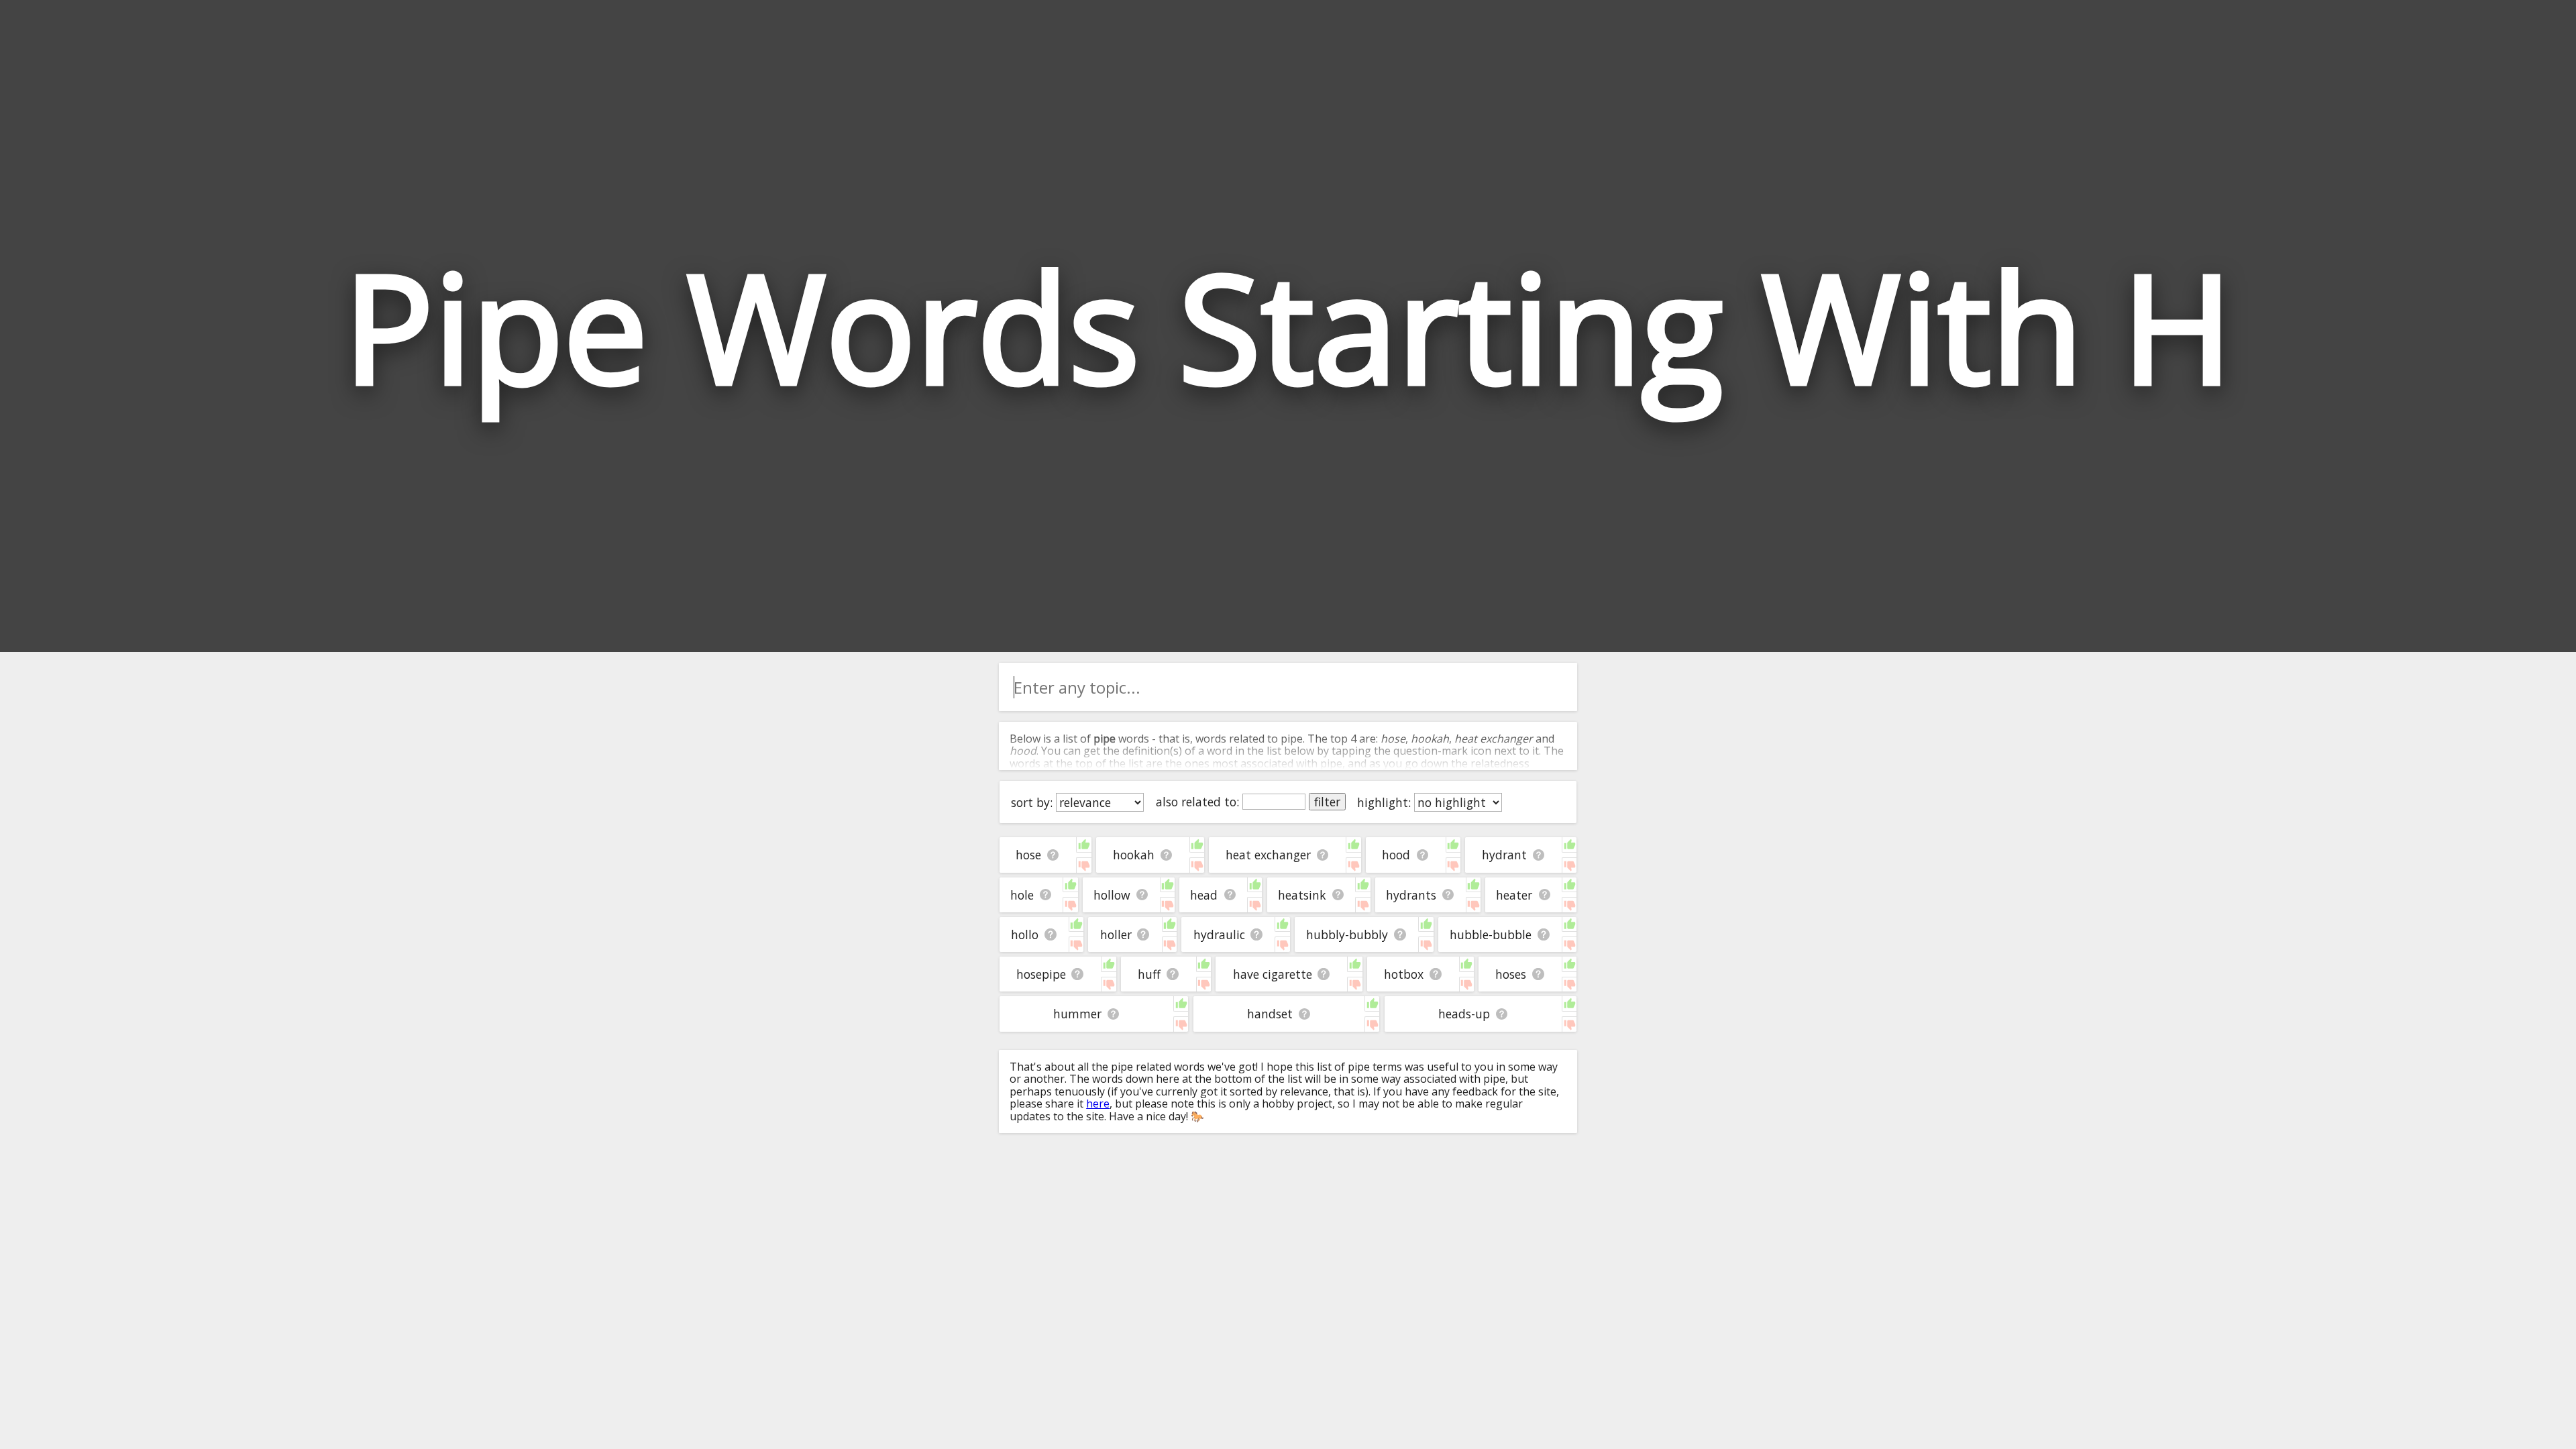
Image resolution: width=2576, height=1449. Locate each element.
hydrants (1411, 895)
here (1098, 1104)
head (1204, 895)
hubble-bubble (1491, 934)
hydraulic (1219, 934)
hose (1028, 855)
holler (1116, 934)
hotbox (1404, 974)
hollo (1025, 934)
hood (1396, 855)
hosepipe (1041, 974)
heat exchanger (1268, 855)
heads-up (1464, 1014)
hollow (1112, 895)
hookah (1134, 855)
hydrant (1504, 855)
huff (1149, 974)
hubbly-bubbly (1347, 934)
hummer (1077, 1014)
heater (1514, 895)
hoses (1511, 974)
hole (1022, 895)
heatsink (1302, 895)
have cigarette (1273, 974)
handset (1270, 1014)
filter (1327, 802)
